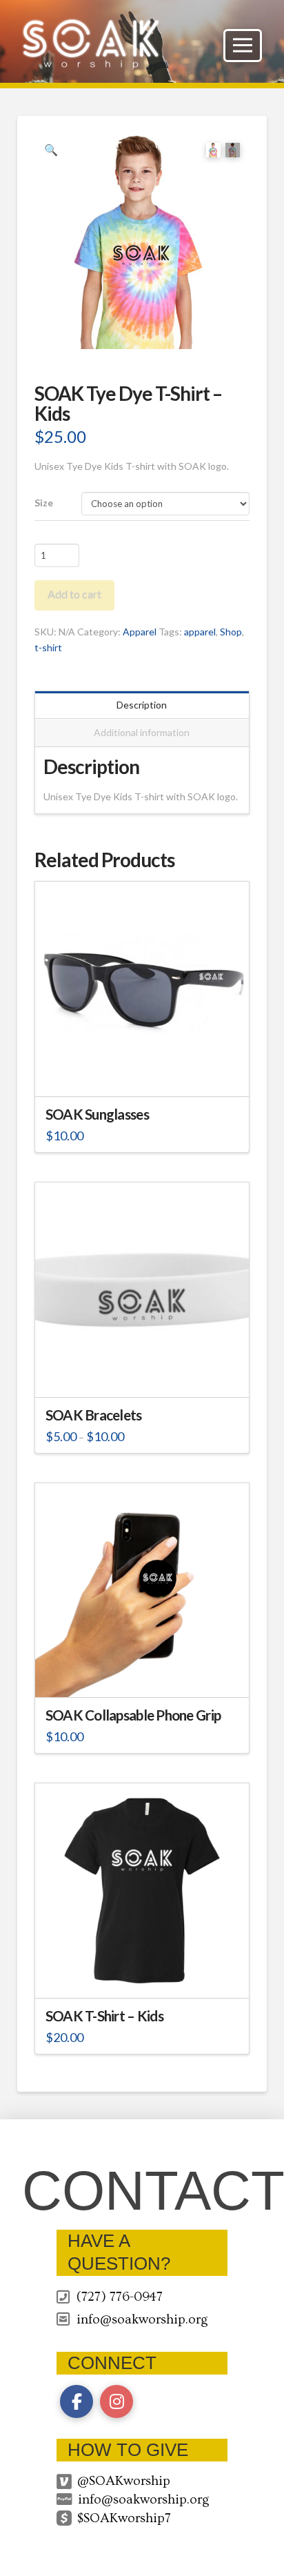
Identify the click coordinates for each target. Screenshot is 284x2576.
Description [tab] (142, 705)
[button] (243, 46)
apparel (200, 632)
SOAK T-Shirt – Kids (104, 2016)
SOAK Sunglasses (97, 1114)
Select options (146, 1374)
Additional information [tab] (142, 732)
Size (44, 503)
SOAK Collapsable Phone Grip (133, 1715)
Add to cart (74, 594)
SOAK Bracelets (94, 1415)
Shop (231, 632)
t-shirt (48, 647)
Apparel (140, 632)
